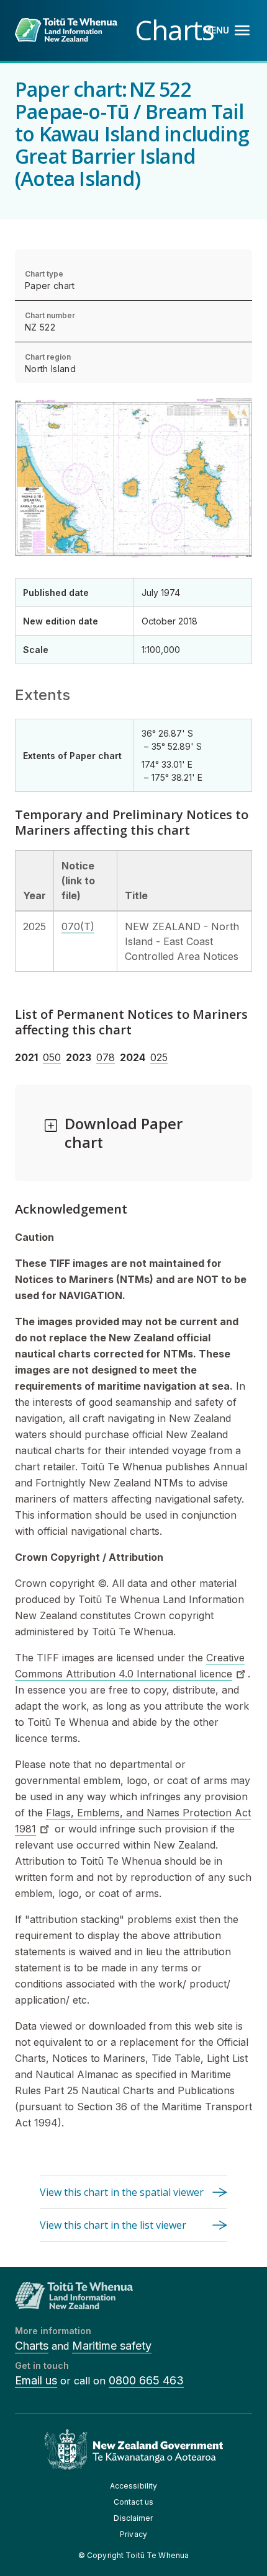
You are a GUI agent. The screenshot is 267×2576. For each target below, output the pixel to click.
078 (106, 1057)
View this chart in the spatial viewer (122, 2192)
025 (159, 1057)
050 (52, 1057)
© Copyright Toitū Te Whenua (133, 2555)
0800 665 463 (146, 2380)
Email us (36, 2380)
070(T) (78, 926)
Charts (32, 2346)
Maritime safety (112, 2346)
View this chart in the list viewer (113, 2225)
